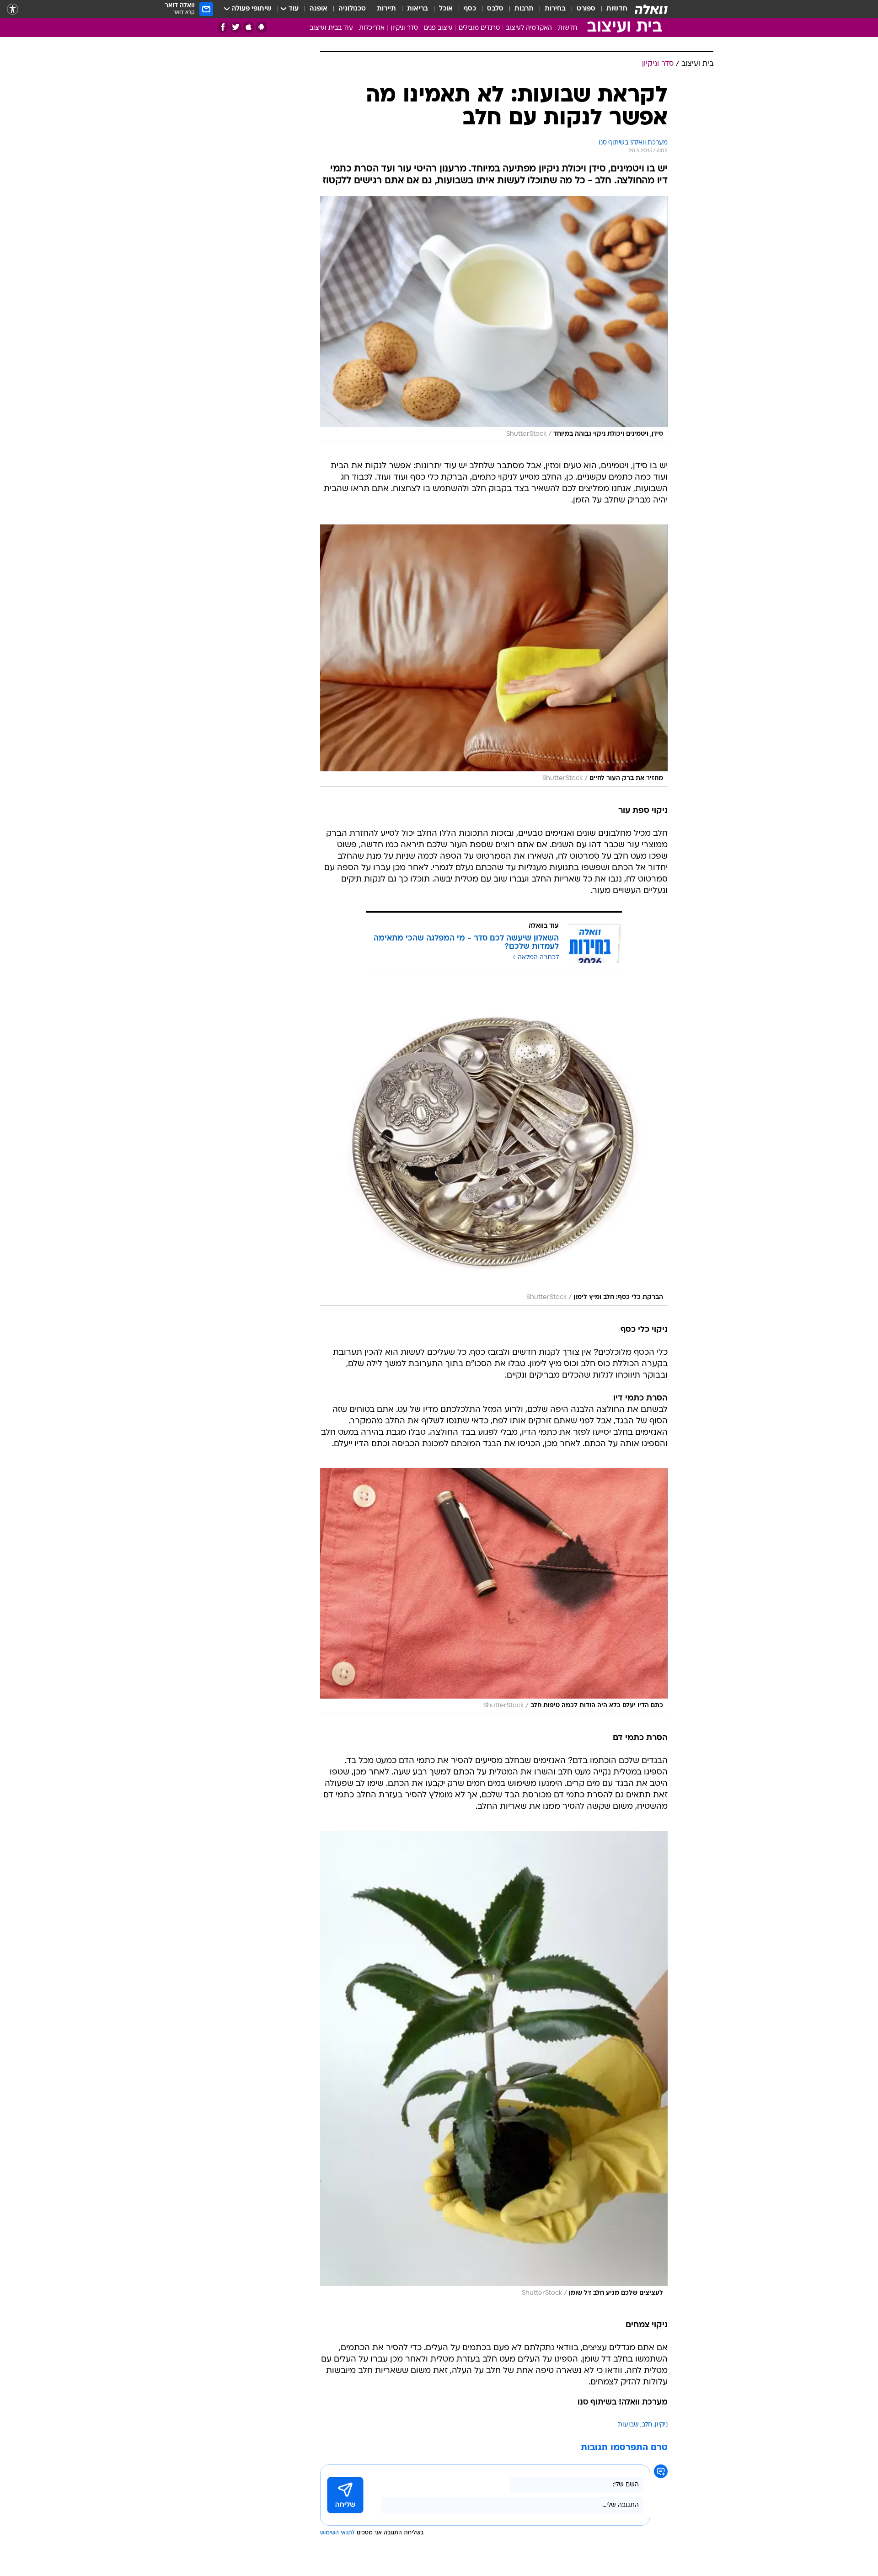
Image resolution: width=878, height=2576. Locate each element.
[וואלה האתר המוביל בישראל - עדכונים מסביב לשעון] (651, 9)
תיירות (386, 9)
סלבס (495, 9)
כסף (470, 9)
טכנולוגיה (352, 9)
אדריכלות (372, 28)
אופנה (319, 9)
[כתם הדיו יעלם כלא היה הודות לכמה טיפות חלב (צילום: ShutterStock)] (494, 1591)
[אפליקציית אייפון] (249, 27)
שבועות (628, 2425)
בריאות (418, 9)
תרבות (524, 9)
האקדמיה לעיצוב (529, 28)
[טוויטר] (236, 27)
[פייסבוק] (223, 27)
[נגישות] (13, 9)
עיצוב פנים (438, 28)
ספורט (586, 9)
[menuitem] (611, 9)
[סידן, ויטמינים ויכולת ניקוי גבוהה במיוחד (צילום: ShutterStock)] (494, 319)
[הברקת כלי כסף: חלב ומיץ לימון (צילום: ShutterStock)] (494, 1148)
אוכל (446, 9)
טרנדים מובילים (479, 28)
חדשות (617, 9)
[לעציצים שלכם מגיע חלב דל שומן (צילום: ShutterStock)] (494, 2066)
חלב (647, 2425)
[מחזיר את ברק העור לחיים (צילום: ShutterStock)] (494, 655)
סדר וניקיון (404, 28)
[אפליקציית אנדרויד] (261, 27)
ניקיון (661, 2425)
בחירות (555, 9)
